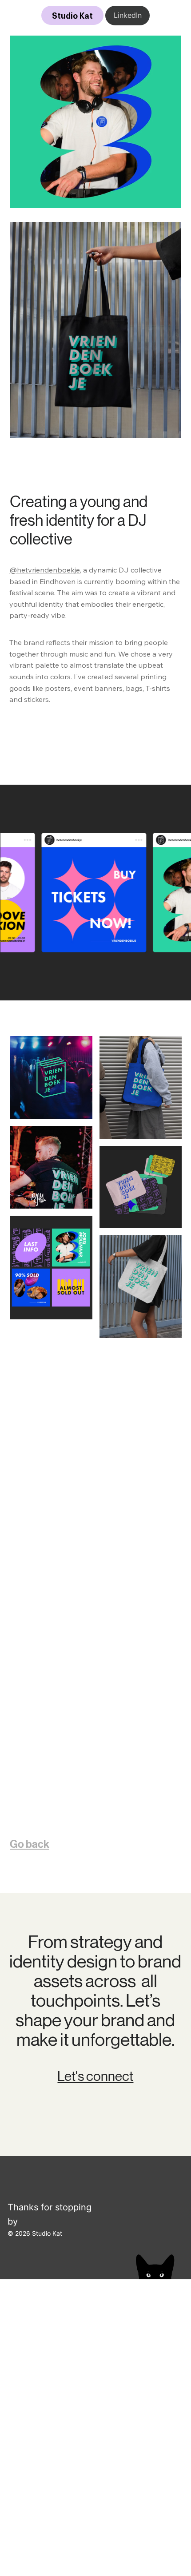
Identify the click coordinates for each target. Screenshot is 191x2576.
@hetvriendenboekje (45, 570)
